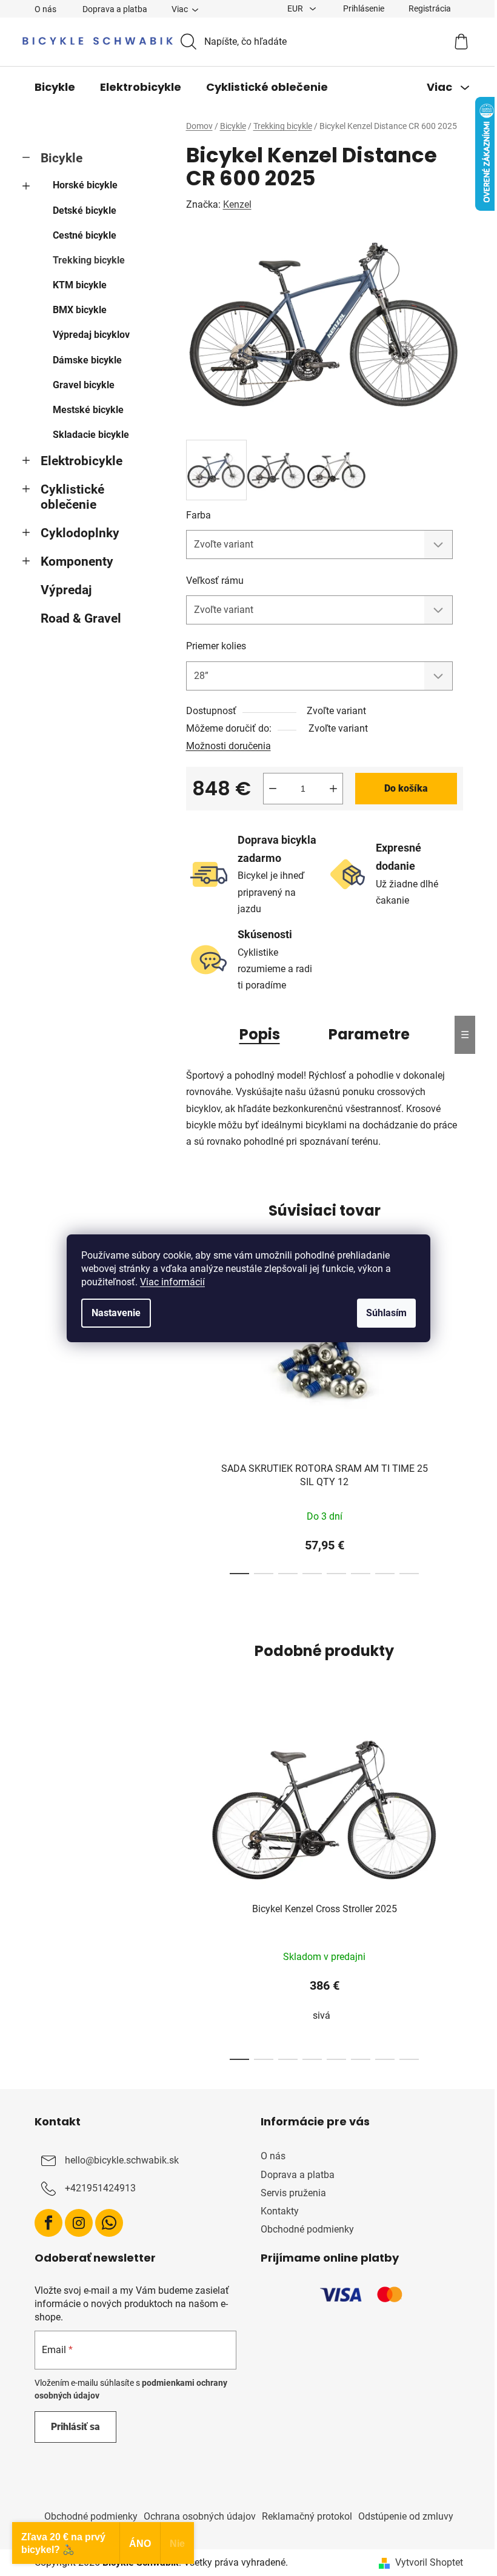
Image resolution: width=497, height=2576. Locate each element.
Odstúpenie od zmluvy (406, 2516)
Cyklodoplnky (80, 533)
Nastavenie (116, 1313)
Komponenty (77, 561)
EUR (296, 8)
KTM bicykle (80, 285)
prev (196, 1425)
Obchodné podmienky (307, 2229)
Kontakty (280, 2211)
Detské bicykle (85, 210)
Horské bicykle (85, 185)
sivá (322, 2015)
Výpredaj (66, 590)
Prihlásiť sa (75, 2427)
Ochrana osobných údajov (200, 2516)
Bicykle (62, 158)
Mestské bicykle (88, 410)
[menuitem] (55, 87)
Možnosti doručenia (228, 746)
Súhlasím (386, 1313)
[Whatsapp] (109, 2223)
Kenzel (237, 204)
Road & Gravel (81, 618)
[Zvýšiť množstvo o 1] (333, 789)
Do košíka (406, 788)
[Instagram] (79, 2223)
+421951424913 (100, 2189)
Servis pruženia (293, 2193)
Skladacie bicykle (91, 435)
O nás (45, 9)
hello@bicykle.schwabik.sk (122, 2161)
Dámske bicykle (87, 360)
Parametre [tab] (369, 1034)
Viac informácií (172, 1282)
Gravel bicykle (84, 385)
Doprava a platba (115, 9)
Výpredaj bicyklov (91, 335)
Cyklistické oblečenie (72, 497)
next (453, 1425)
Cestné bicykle (85, 235)
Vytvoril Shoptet (429, 2562)
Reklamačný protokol (307, 2516)
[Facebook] (48, 2223)
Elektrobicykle (82, 461)
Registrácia (430, 8)
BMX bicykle (80, 310)
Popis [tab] (260, 1034)
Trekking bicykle (89, 260)
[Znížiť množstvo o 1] (273, 789)
